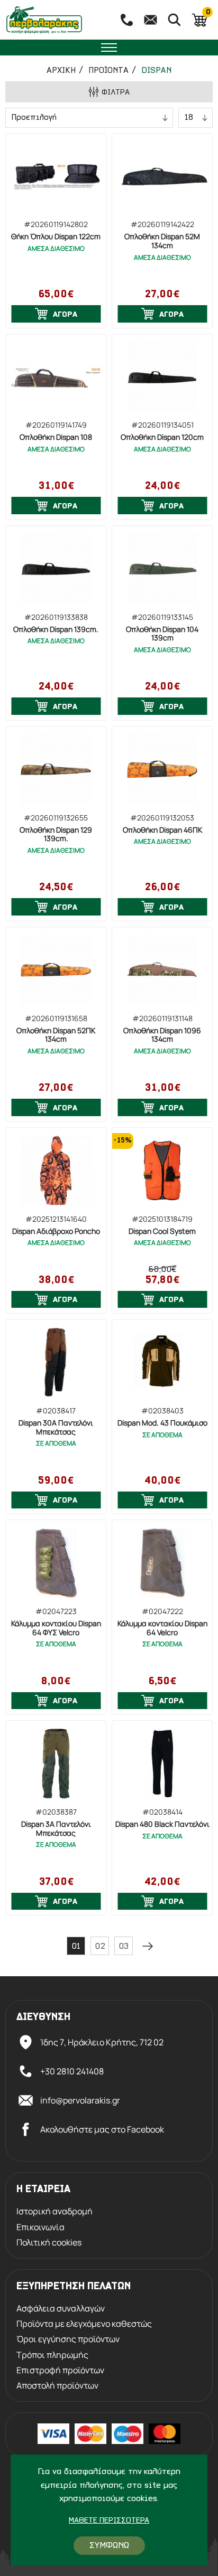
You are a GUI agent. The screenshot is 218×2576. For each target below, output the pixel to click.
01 (76, 1947)
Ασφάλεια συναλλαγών (61, 2309)
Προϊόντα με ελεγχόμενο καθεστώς (84, 2324)
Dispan (156, 71)
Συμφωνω (109, 2546)
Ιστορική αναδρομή (54, 2211)
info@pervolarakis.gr (80, 2100)
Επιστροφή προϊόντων (60, 2370)
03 (124, 1947)
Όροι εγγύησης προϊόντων (68, 2339)
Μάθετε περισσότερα (109, 2521)
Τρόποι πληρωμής (52, 2355)
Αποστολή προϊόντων (57, 2386)
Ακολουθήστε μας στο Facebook (102, 2129)
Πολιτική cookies (49, 2243)
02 (100, 1947)
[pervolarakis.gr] (56, 20)
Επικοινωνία (40, 2227)
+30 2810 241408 (72, 2071)
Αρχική (61, 71)
